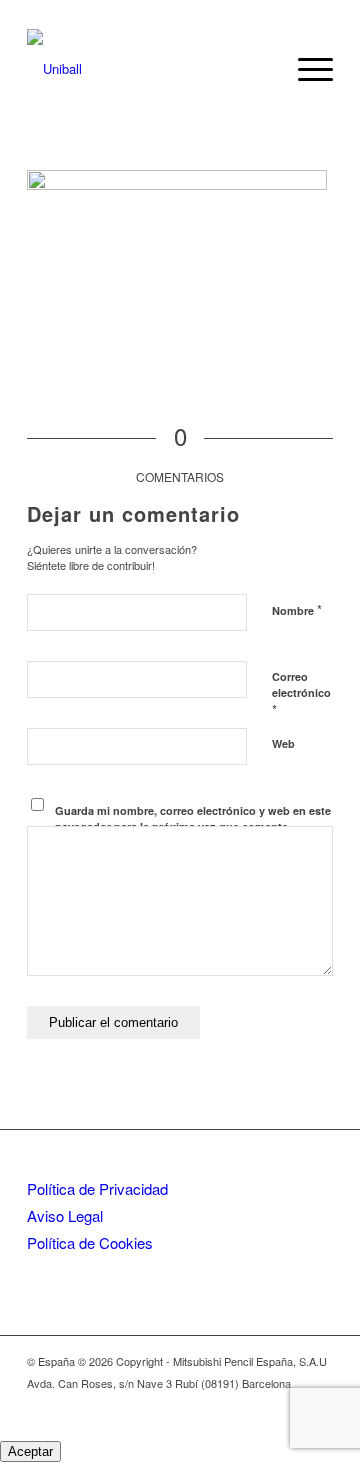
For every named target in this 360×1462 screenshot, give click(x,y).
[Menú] (305, 69)
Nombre (297, 609)
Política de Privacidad (97, 1188)
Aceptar (30, 1451)
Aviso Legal (65, 1215)
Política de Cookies (90, 1242)
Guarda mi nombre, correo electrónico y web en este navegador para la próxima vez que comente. (193, 819)
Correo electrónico (301, 694)
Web (283, 743)
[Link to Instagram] (288, 1404)
